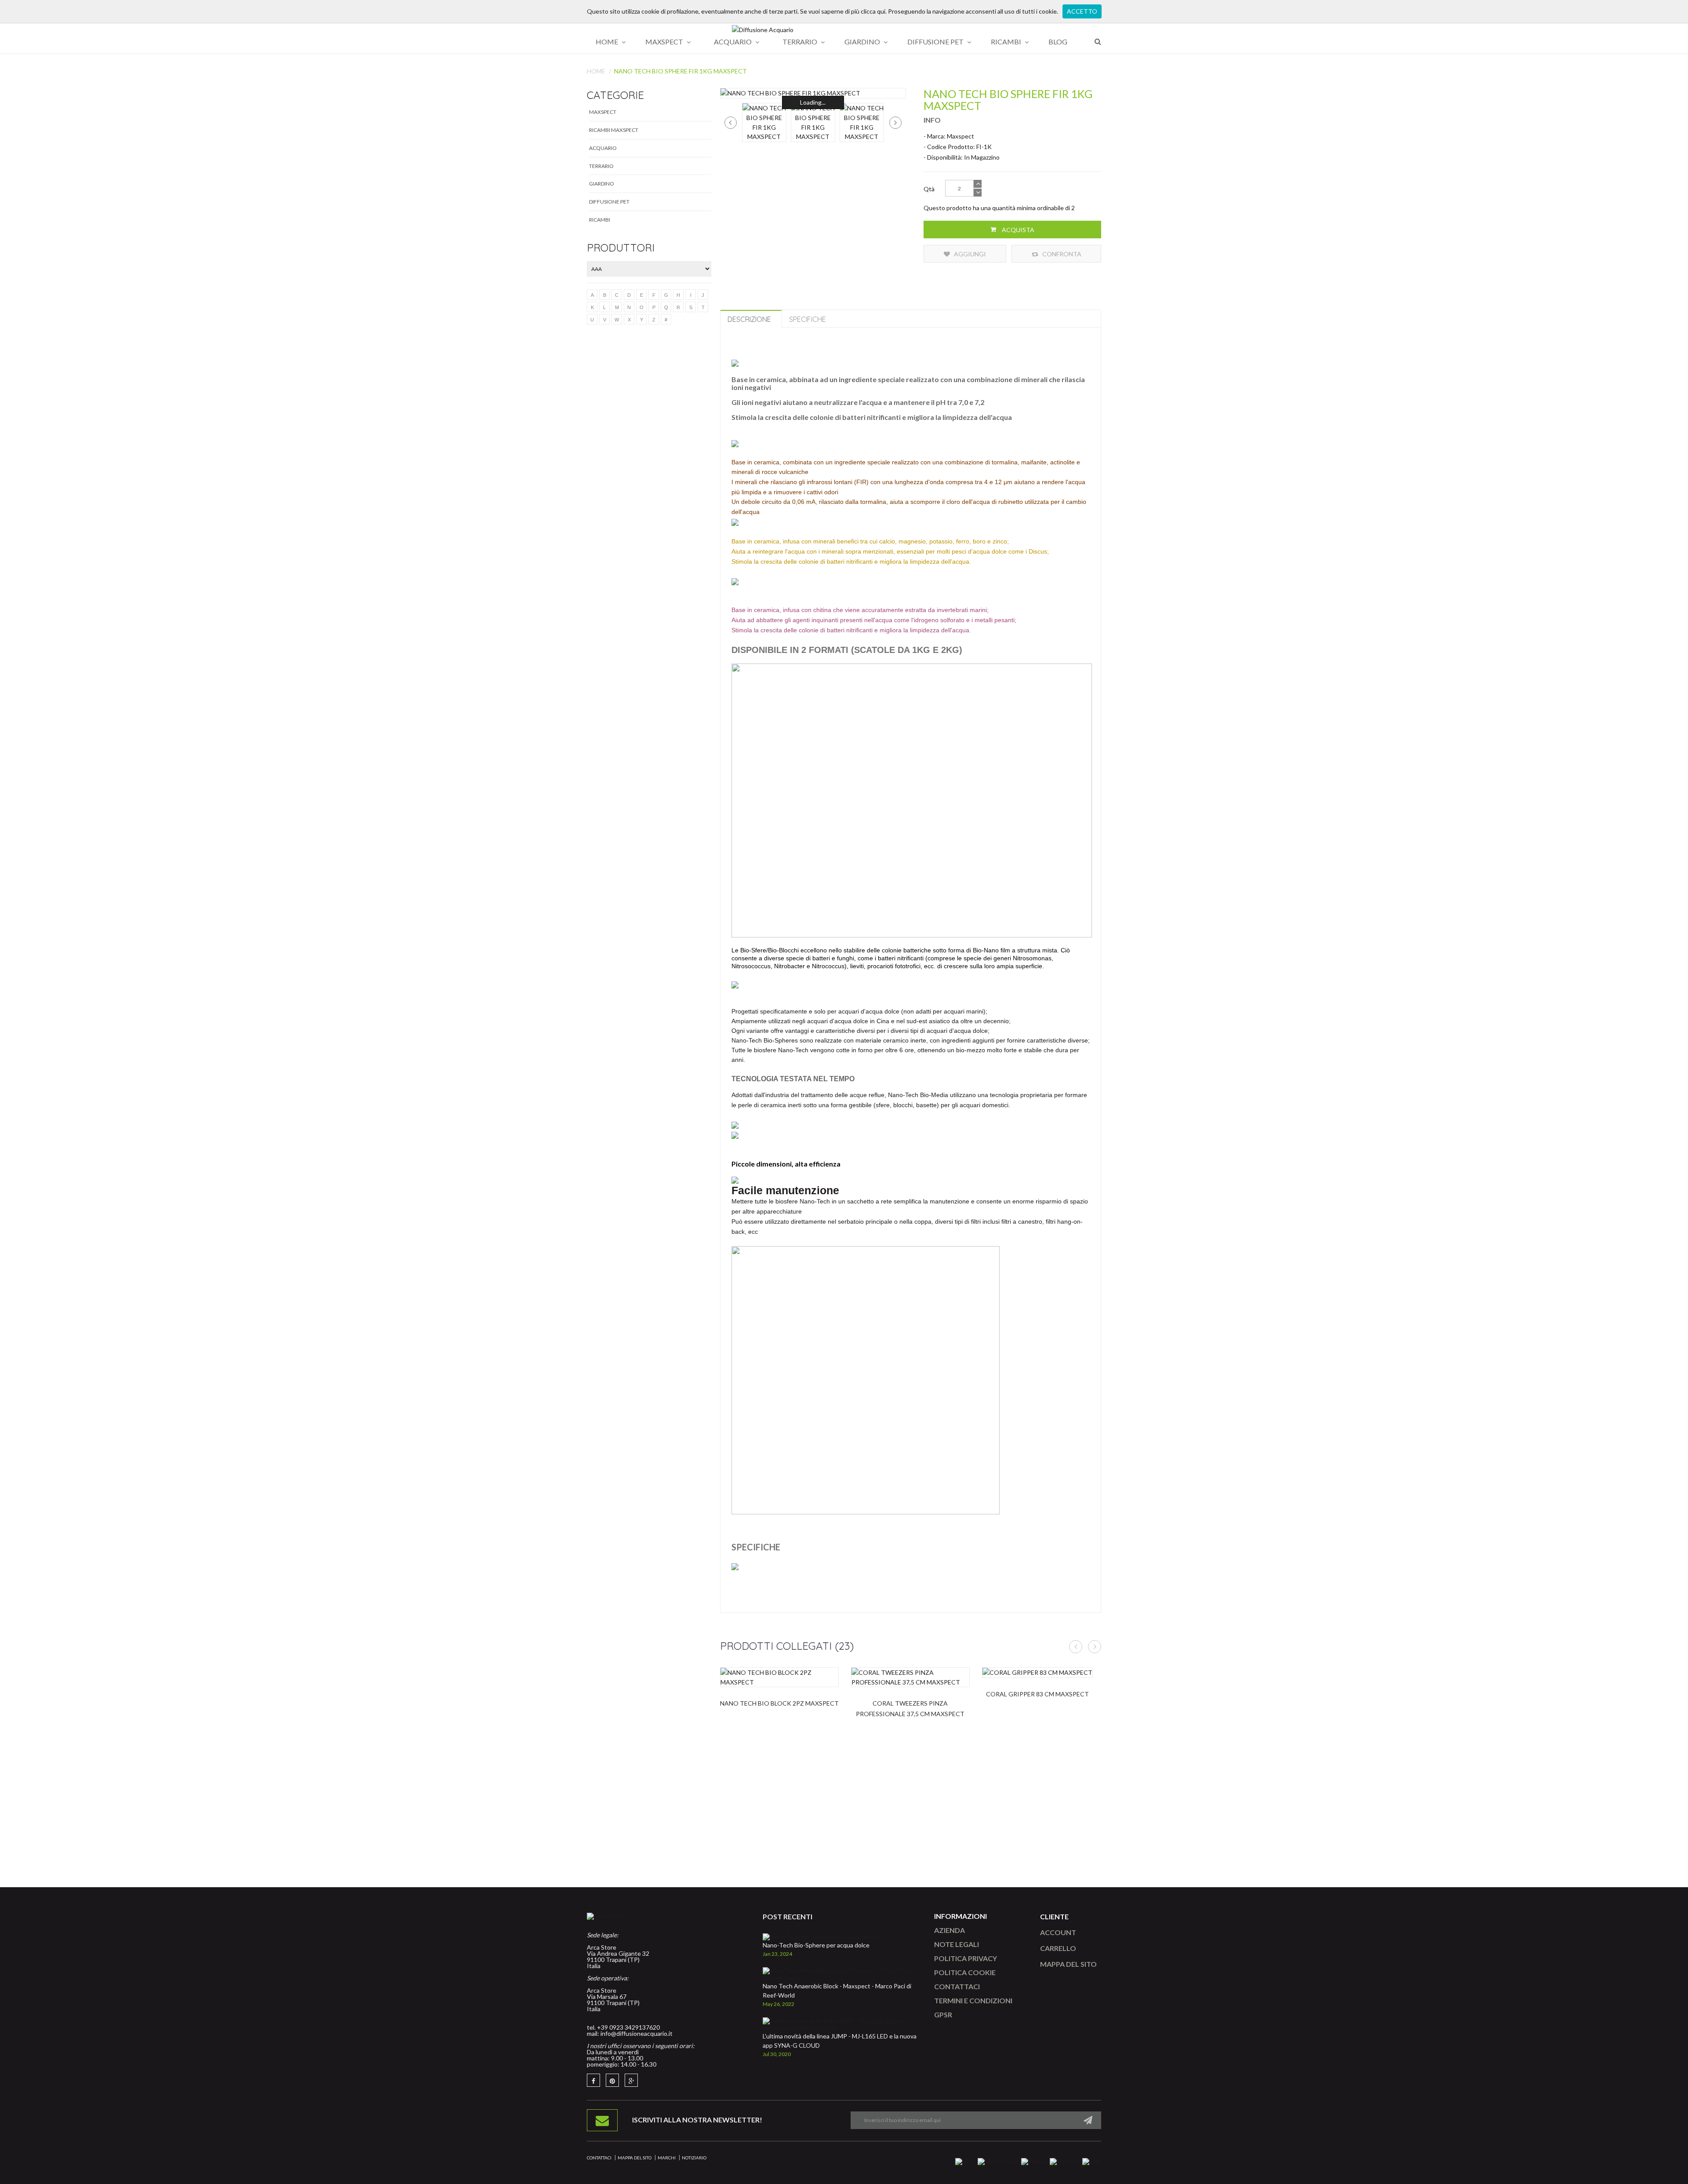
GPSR (943, 2014)
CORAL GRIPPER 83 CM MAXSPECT (1037, 1694)
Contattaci (599, 2158)
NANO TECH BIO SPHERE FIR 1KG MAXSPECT (680, 71)
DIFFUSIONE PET (609, 202)
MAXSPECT (603, 112)
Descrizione (749, 319)
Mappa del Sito (635, 2158)
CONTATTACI (957, 1986)
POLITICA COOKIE (965, 1972)
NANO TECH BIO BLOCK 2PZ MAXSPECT (779, 1703)
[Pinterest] (612, 2080)
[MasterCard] (998, 2161)
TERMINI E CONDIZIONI (973, 2000)
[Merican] (1064, 2161)
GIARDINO (602, 184)
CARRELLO (1058, 1948)
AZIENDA (949, 1930)
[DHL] (1092, 2161)
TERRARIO (601, 166)
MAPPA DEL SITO (1068, 1964)
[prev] (731, 123)
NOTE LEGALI (957, 1944)
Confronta (1061, 254)
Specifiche (808, 319)
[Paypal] (1034, 2161)
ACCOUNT (1058, 1932)
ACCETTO (1082, 11)
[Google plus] (631, 2080)
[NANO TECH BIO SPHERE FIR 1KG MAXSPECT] (813, 93)
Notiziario (694, 2158)
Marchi (667, 2158)
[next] (895, 123)
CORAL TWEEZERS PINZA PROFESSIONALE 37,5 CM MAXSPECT (910, 1708)
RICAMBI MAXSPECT (614, 130)
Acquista (1017, 230)
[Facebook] (593, 2080)
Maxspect (960, 136)
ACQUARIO (603, 148)
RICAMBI (600, 220)
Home (596, 71)
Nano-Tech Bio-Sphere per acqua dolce (816, 1945)
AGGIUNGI (969, 254)
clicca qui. (874, 11)
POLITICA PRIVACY (966, 1958)
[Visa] (965, 2161)
